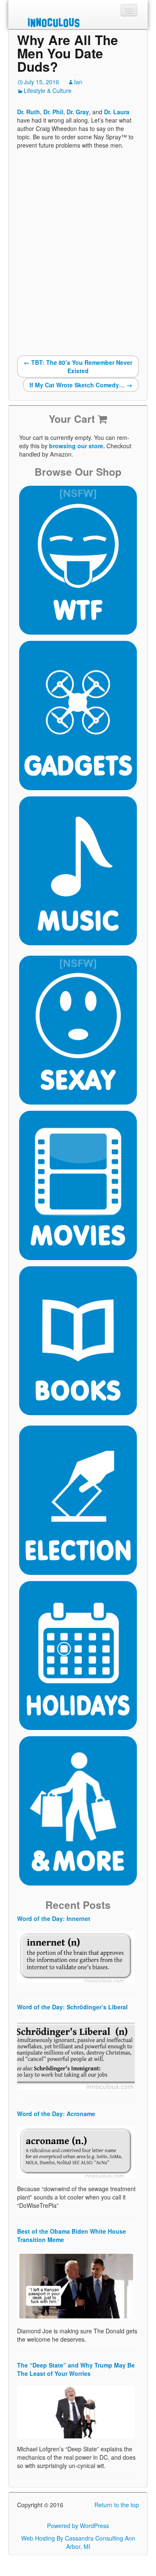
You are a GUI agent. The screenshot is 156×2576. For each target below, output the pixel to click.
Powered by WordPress (78, 2526)
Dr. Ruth (28, 112)
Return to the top (117, 2505)
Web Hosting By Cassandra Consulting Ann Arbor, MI (78, 2542)
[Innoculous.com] (77, 23)
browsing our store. (77, 446)
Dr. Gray (78, 112)
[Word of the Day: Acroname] (76, 2151)
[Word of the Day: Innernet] (76, 1956)
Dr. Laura (117, 112)
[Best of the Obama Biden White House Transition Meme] (76, 2285)
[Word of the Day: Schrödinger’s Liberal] (76, 2054)
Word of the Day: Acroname (56, 2114)
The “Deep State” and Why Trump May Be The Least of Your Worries (76, 2369)
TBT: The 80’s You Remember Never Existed (78, 367)
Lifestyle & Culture (48, 90)
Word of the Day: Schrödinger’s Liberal (72, 2007)
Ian (78, 82)
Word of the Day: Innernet (54, 1918)
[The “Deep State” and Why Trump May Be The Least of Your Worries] (76, 2411)
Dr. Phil (53, 112)
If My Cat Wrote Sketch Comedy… (81, 385)
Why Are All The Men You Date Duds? (68, 53)
